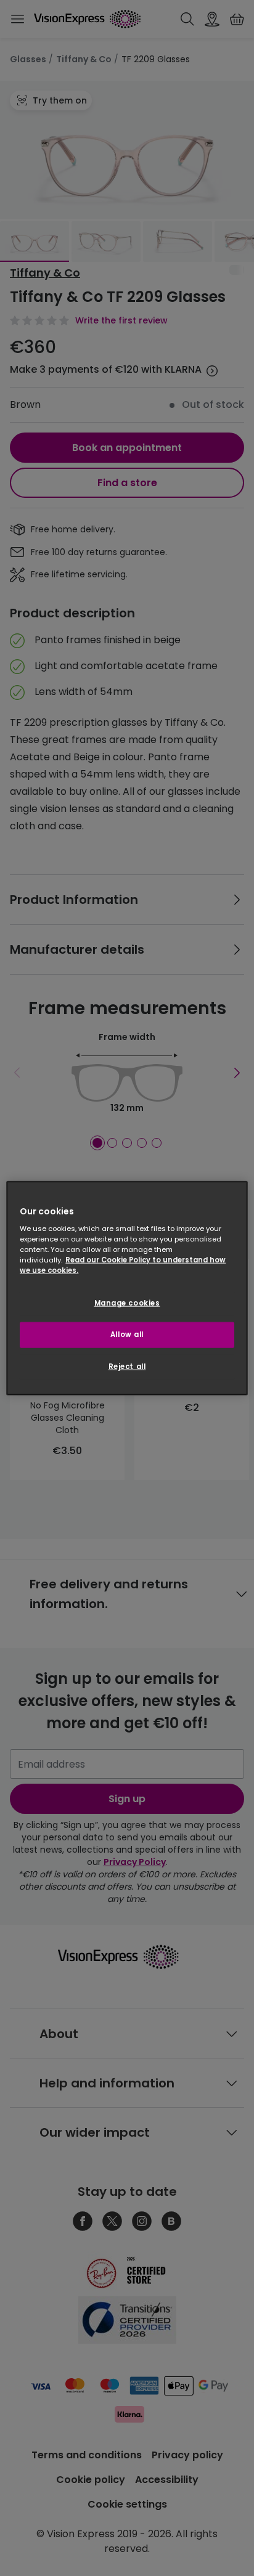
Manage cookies (127, 1303)
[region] (127, 1288)
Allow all (127, 1335)
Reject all (127, 1367)
